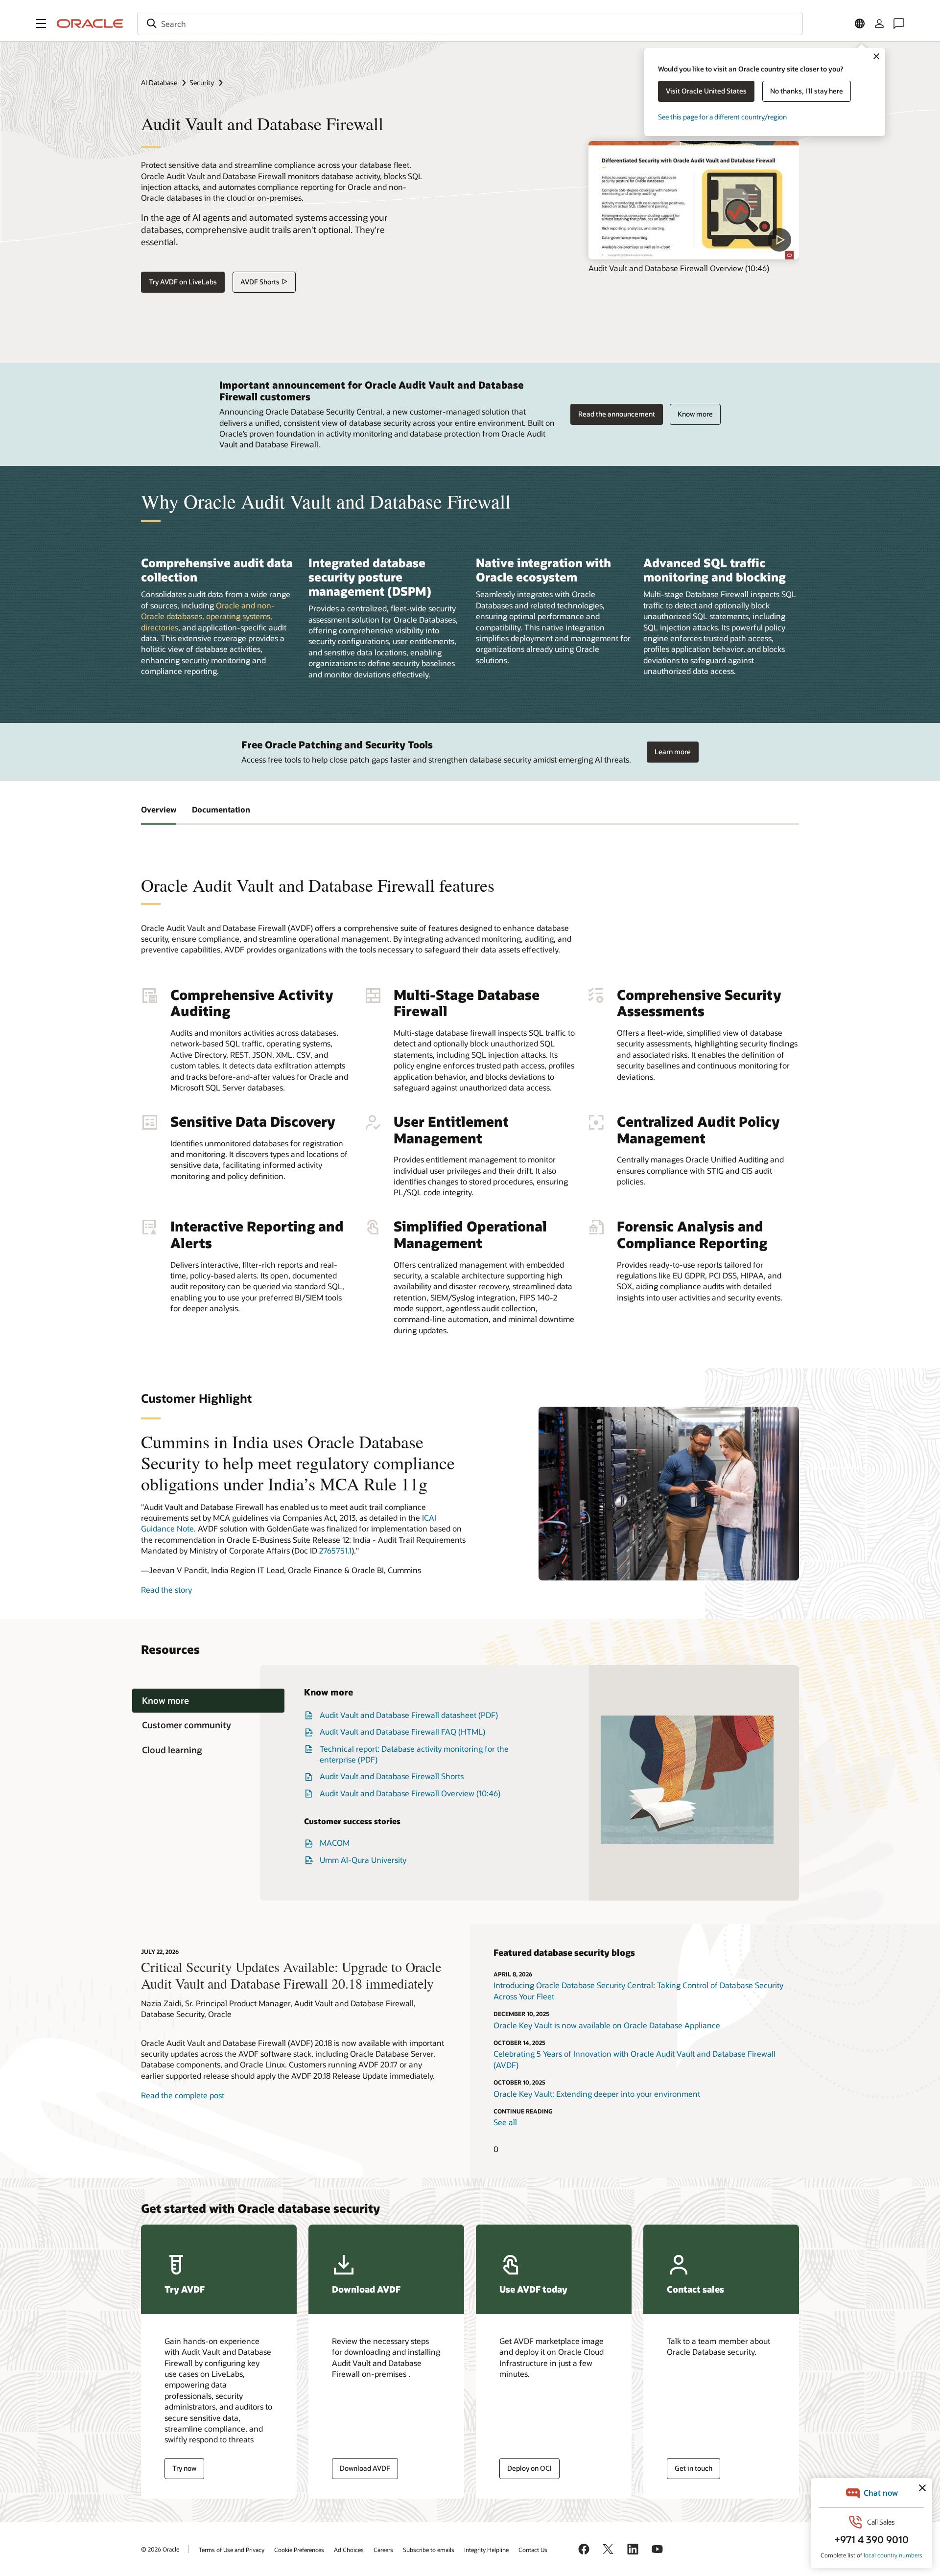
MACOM (335, 1843)
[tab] (208, 1701)
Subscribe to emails (429, 2550)
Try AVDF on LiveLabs (183, 282)
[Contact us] (899, 23)
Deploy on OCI (529, 2468)
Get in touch (693, 2468)
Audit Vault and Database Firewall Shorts (392, 1776)
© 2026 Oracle (160, 2549)
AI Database (159, 82)
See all (505, 2122)
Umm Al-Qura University (363, 1860)
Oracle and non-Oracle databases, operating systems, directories (208, 616)
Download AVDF (365, 2468)
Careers (383, 2550)
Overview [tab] (159, 809)
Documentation (221, 809)
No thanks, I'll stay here (807, 91)
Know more (695, 414)
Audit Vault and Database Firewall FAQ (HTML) (402, 1731)
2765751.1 (335, 1550)
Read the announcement (617, 414)
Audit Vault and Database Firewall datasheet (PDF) (409, 1715)
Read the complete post (183, 2095)
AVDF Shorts (260, 282)
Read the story (166, 1590)
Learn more (673, 752)
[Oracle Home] (90, 23)
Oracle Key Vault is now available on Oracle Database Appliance (607, 2025)
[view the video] (694, 200)
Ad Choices (349, 2550)
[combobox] (470, 23)
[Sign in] (879, 23)
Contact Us (533, 2550)
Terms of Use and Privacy (232, 2550)
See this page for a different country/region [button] (722, 117)
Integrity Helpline (486, 2550)
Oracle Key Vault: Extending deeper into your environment (597, 2094)
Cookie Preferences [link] (299, 2550)
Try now (184, 2468)
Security (202, 82)
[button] (41, 23)
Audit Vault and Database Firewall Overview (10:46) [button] (410, 1793)
